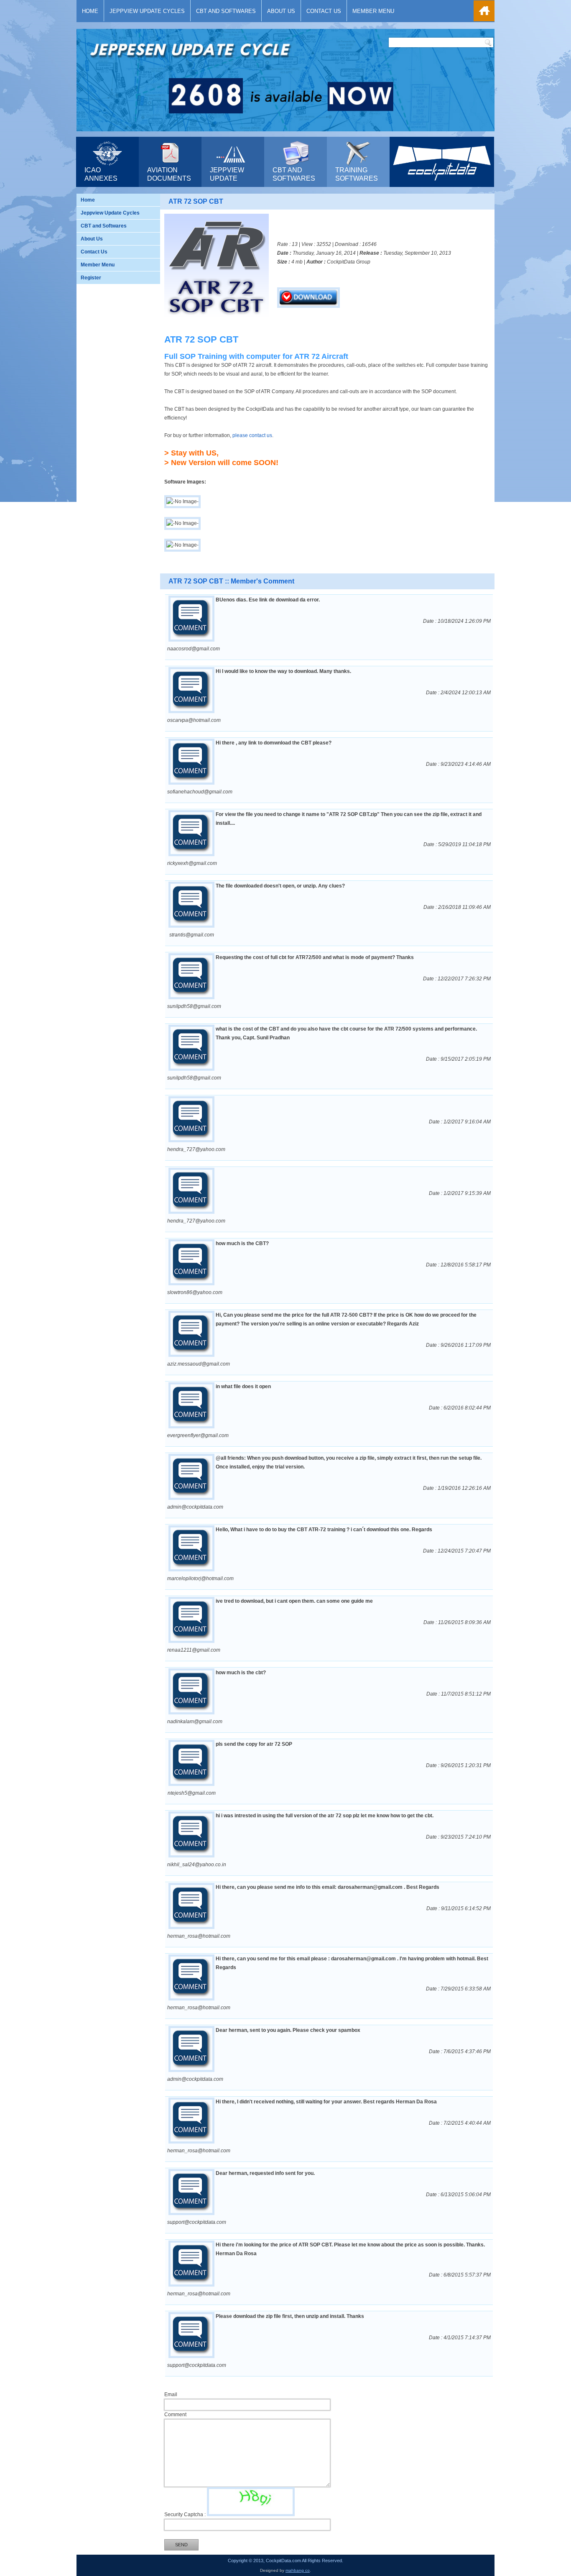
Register (91, 278)
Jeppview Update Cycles (147, 11)
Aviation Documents (169, 174)
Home (90, 11)
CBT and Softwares (226, 11)
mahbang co (298, 2570)
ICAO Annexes (101, 174)
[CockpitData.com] (442, 183)
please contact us (252, 435)
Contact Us (324, 11)
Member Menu (373, 11)
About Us (281, 11)
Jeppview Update (227, 174)
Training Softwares (357, 174)
